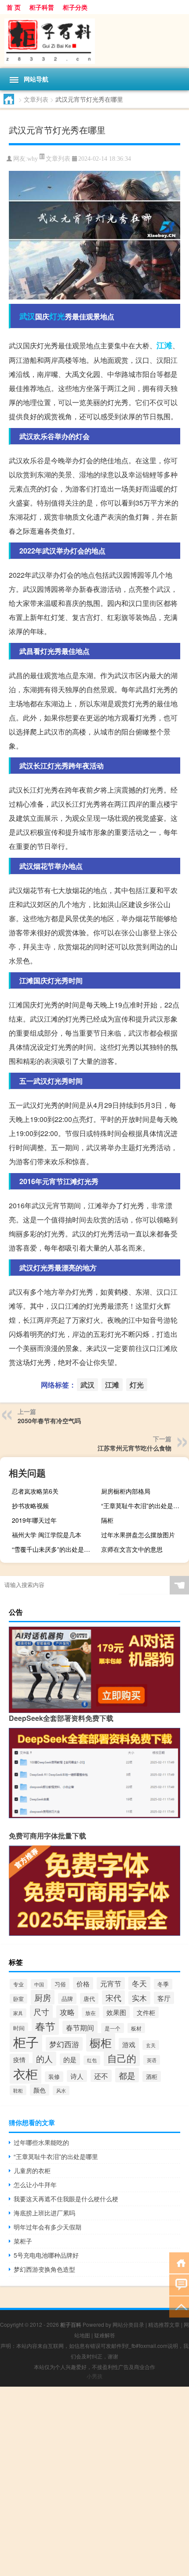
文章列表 (36, 99)
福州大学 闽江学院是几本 (47, 1535)
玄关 (151, 2045)
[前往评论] (179, 2284)
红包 (92, 2060)
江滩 (164, 345)
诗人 (77, 2076)
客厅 (164, 1998)
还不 (101, 2076)
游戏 (129, 2044)
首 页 (14, 7)
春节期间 (80, 2027)
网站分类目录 (128, 2324)
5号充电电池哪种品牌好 (46, 2255)
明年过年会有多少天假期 (47, 2227)
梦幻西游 (64, 2044)
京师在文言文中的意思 (132, 1549)
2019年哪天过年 (34, 1520)
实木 (139, 1998)
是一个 (113, 2028)
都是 (127, 2075)
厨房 (43, 1997)
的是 (70, 2059)
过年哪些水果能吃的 (41, 2142)
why (33, 159)
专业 (18, 1984)
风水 (61, 2091)
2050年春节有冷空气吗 (49, 1421)
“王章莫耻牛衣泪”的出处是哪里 (143, 1506)
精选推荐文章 (164, 2324)
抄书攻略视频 (30, 1506)
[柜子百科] (94, 41)
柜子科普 (42, 7)
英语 (152, 2060)
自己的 (122, 2058)
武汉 (27, 316)
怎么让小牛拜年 (35, 2185)
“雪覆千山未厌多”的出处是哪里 (54, 1549)
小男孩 (94, 2376)
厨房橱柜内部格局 (126, 1491)
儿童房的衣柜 (32, 2170)
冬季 (163, 1984)
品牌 (67, 1998)
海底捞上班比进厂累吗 (44, 2213)
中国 (39, 1984)
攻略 (67, 2012)
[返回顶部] (179, 2306)
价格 (83, 1983)
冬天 (139, 1983)
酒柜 (152, 2076)
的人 (44, 2059)
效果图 (116, 2012)
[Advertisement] (94, 2481)
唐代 (89, 1998)
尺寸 (41, 2012)
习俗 (60, 1984)
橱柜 (101, 2042)
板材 (136, 2028)
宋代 (113, 1997)
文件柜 (146, 2012)
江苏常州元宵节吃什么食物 (134, 1448)
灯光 (57, 316)
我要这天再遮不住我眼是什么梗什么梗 (66, 2199)
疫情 (19, 2059)
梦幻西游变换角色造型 (44, 2269)
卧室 (18, 1999)
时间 (19, 2028)
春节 (45, 2026)
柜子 (26, 2041)
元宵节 (111, 1983)
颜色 (40, 2090)
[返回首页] (179, 2262)
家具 (18, 2013)
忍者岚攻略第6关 (35, 1491)
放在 (91, 2013)
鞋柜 (18, 2090)
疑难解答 (105, 2335)
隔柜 (107, 1520)
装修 (54, 2077)
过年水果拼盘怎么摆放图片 (138, 1535)
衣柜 (25, 2073)
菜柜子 (23, 2241)
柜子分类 (75, 7)
